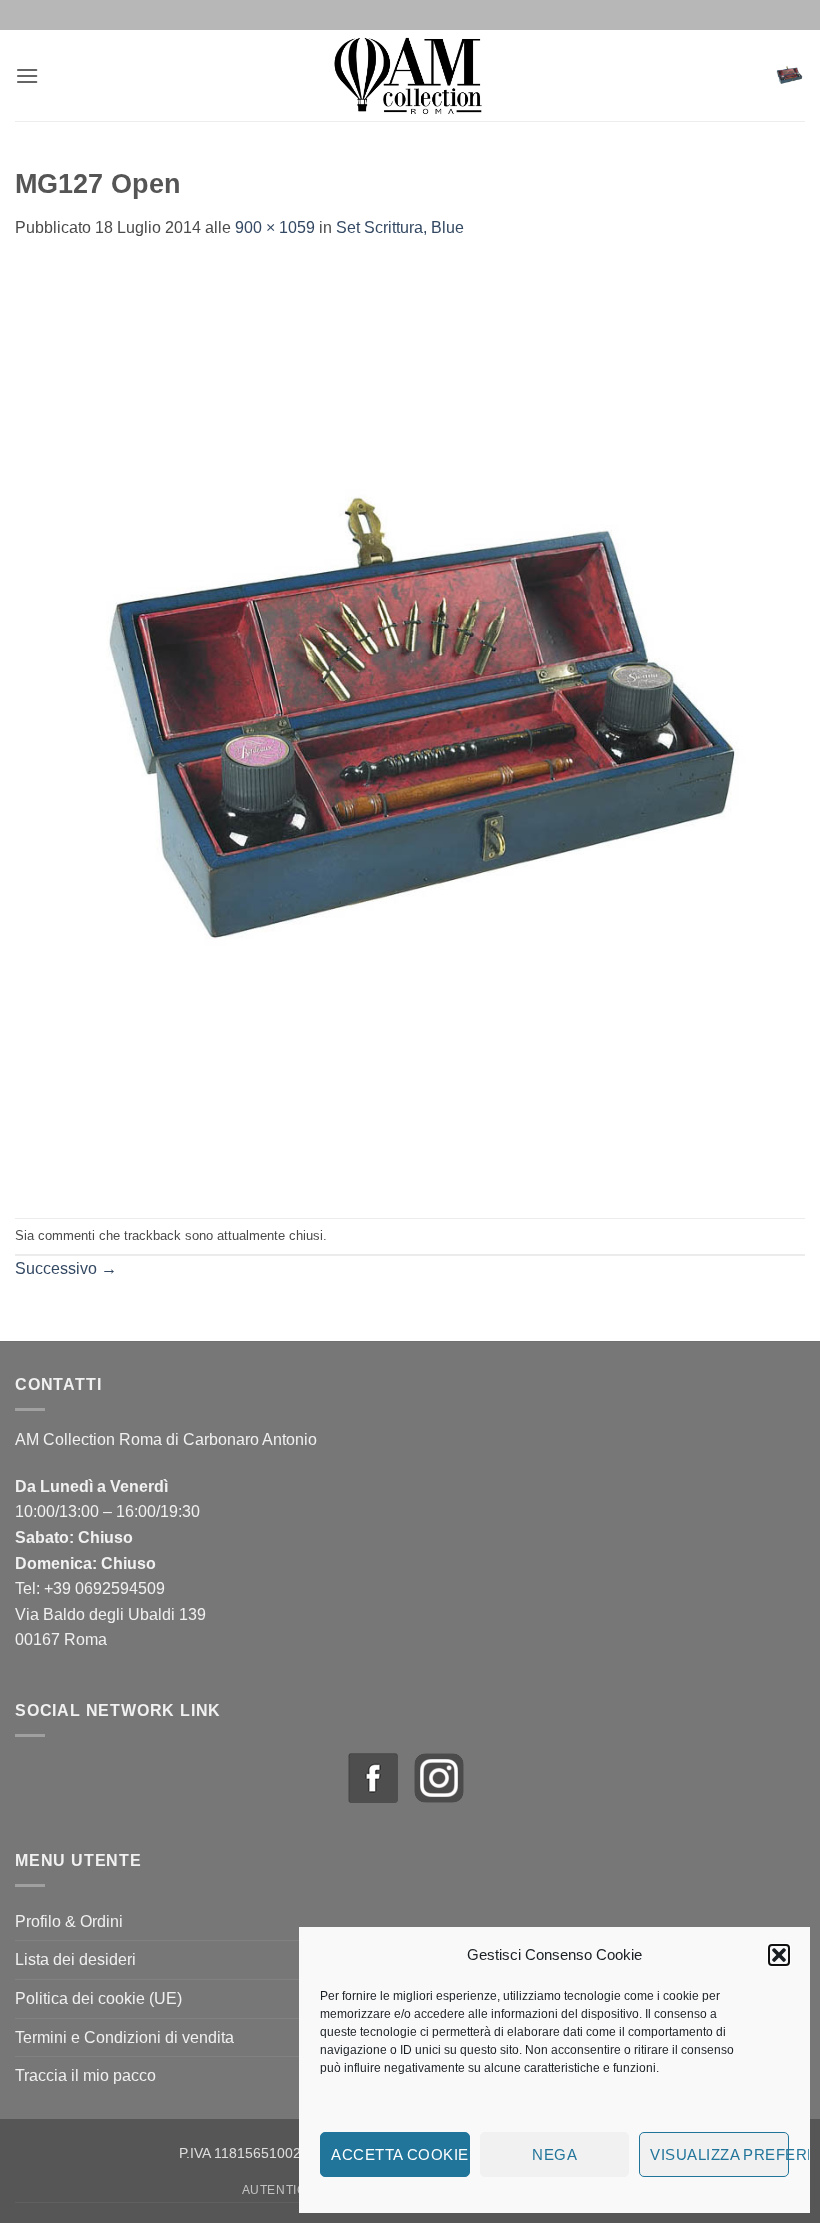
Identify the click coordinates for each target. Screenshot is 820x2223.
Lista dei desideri (75, 1959)
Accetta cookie (399, 2154)
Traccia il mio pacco (85, 2075)
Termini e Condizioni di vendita (124, 2037)
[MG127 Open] (410, 728)
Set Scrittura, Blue (400, 227)
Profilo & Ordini (69, 1921)
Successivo (66, 1268)
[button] (779, 1955)
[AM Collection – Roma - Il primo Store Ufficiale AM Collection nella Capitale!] (410, 75)
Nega (554, 2154)
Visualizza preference (719, 2154)
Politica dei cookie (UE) (98, 1998)
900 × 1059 (275, 227)
